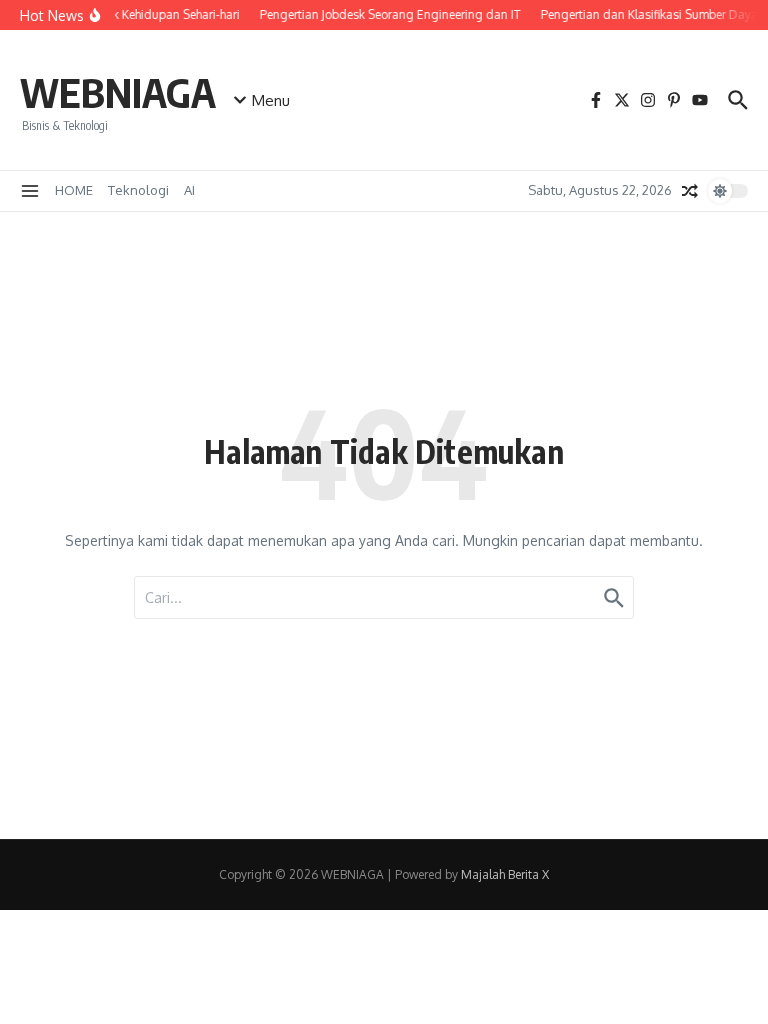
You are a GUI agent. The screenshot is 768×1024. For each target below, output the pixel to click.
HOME (74, 190)
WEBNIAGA (118, 92)
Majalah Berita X (505, 874)
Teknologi (138, 190)
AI (189, 190)
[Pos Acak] (690, 191)
